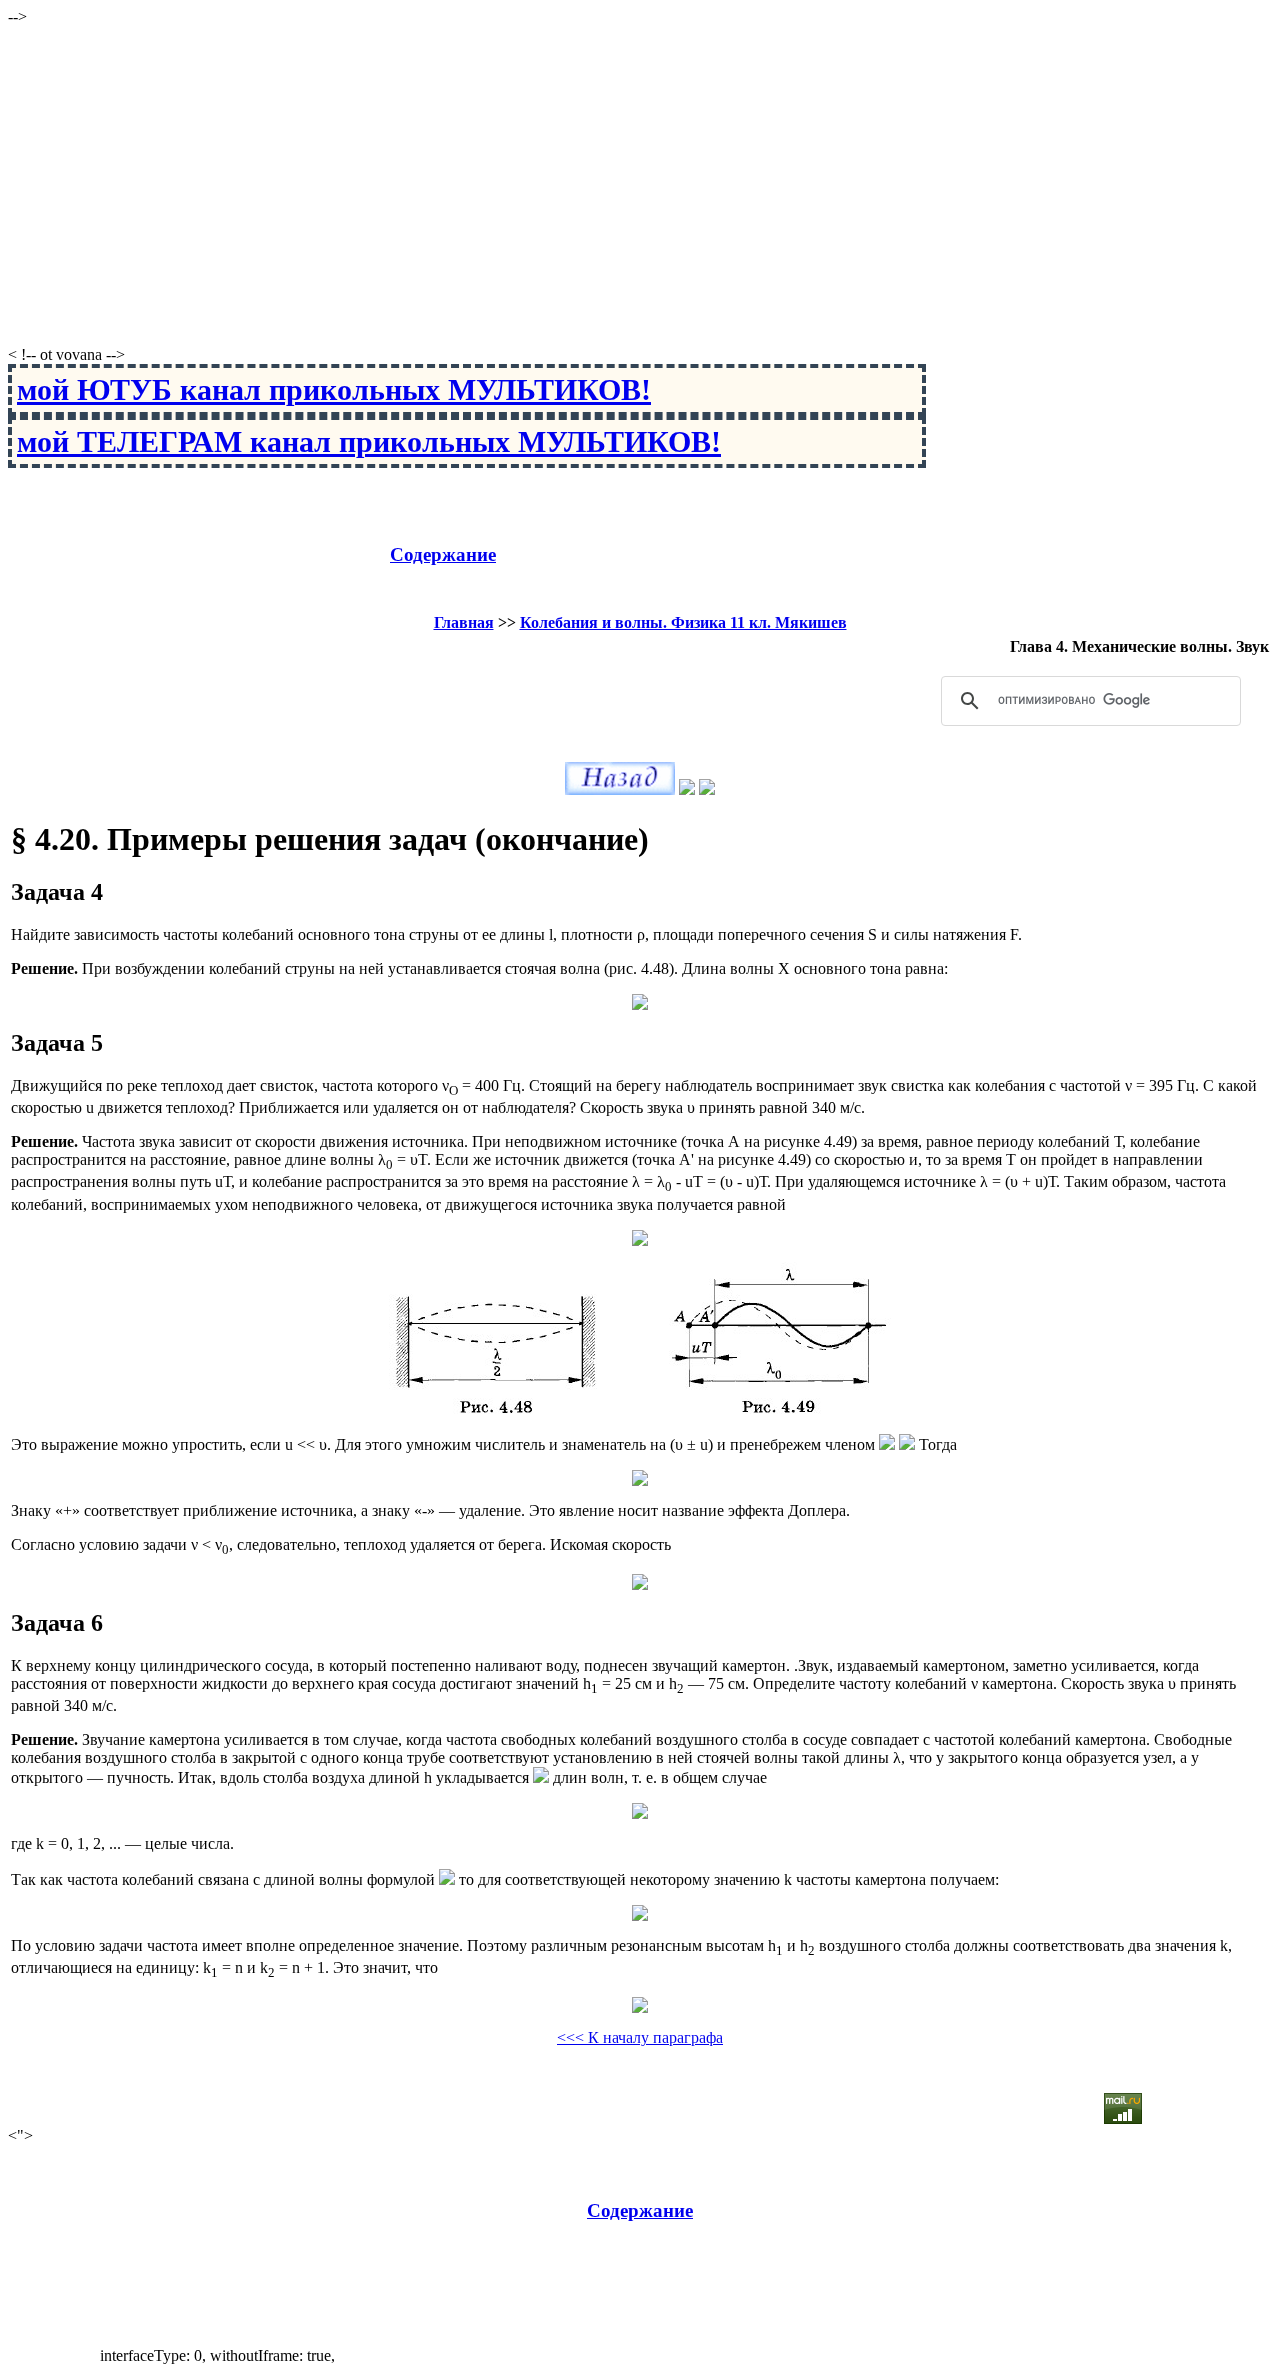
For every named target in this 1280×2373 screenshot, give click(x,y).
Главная (464, 622)
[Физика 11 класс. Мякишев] (687, 789)
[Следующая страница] (707, 789)
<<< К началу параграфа (640, 2037)
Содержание (443, 554)
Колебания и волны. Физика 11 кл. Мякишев (683, 622)
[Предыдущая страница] (620, 789)
